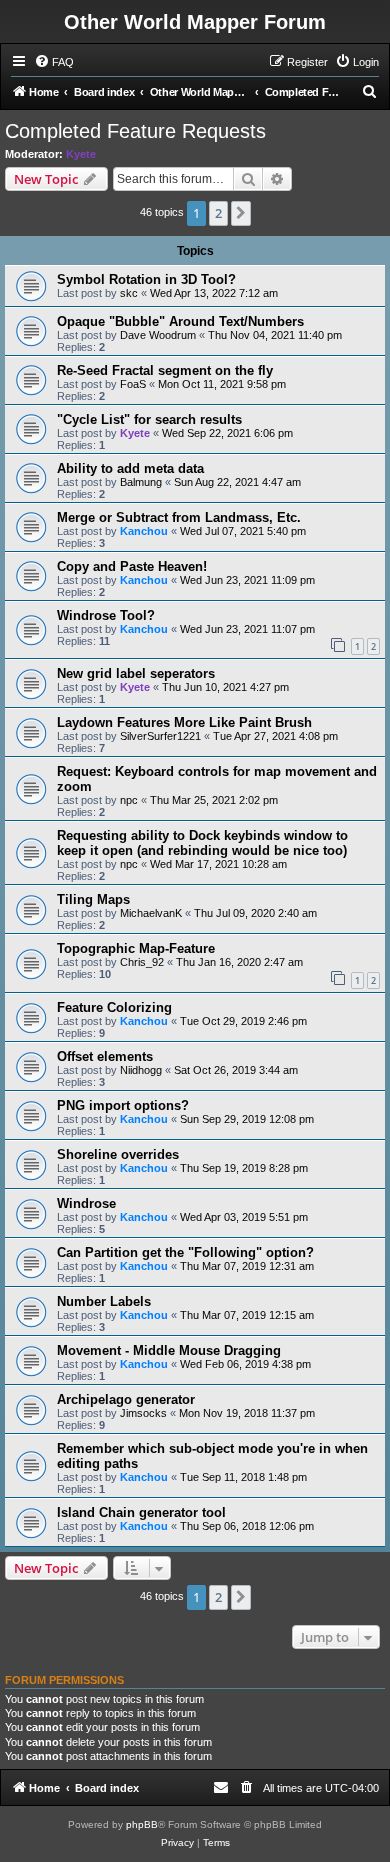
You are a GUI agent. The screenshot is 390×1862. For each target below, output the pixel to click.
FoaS (133, 384)
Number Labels (104, 1301)
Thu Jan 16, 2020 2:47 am (239, 962)
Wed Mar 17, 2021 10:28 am (218, 864)
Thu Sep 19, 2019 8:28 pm (244, 1168)
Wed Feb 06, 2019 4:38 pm (245, 1364)
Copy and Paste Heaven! (132, 566)
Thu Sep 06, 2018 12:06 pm (247, 1526)
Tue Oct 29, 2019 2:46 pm (243, 1021)
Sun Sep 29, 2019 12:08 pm (247, 1119)
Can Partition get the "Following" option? (185, 1252)
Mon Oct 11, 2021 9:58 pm (222, 384)
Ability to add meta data (130, 468)
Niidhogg (141, 1070)
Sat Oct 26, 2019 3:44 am (236, 1070)
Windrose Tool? (106, 615)
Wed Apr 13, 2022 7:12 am (214, 293)
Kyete (81, 154)
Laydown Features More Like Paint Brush (184, 722)
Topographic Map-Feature (136, 948)
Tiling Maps (93, 899)
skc (129, 293)
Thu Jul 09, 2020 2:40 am (255, 913)
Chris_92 (142, 962)
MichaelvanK (151, 913)
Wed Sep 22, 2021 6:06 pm (227, 433)
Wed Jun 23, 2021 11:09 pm (247, 580)
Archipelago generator (126, 1399)
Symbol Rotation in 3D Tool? (146, 279)
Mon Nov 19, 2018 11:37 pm (247, 1413)
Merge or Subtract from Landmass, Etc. (179, 517)
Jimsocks (143, 1413)
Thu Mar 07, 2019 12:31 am (247, 1266)
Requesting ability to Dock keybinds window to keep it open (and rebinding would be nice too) (202, 843)
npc (129, 800)
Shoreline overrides (118, 1154)
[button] (241, 213)
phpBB (142, 1824)
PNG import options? (123, 1105)
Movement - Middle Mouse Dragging (169, 1350)
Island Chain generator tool (141, 1512)
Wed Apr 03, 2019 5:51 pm (244, 1217)
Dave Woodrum (158, 335)
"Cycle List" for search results (149, 419)
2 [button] (218, 213)
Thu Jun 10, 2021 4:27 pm (225, 687)
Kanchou (144, 531)
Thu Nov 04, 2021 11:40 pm (275, 335)
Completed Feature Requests (135, 131)
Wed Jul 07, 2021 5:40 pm (243, 531)
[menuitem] (54, 62)
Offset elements (105, 1056)
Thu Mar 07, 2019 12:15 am (247, 1315)
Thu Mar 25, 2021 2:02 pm (214, 800)
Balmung (141, 482)
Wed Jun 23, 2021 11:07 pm (247, 629)
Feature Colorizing (114, 1007)
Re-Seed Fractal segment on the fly (165, 370)
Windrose (86, 1203)
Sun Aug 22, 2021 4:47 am (237, 482)
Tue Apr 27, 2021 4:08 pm (275, 736)
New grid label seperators (136, 673)
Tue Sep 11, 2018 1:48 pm (243, 1477)
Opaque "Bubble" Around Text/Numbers (180, 321)
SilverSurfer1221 (160, 736)
